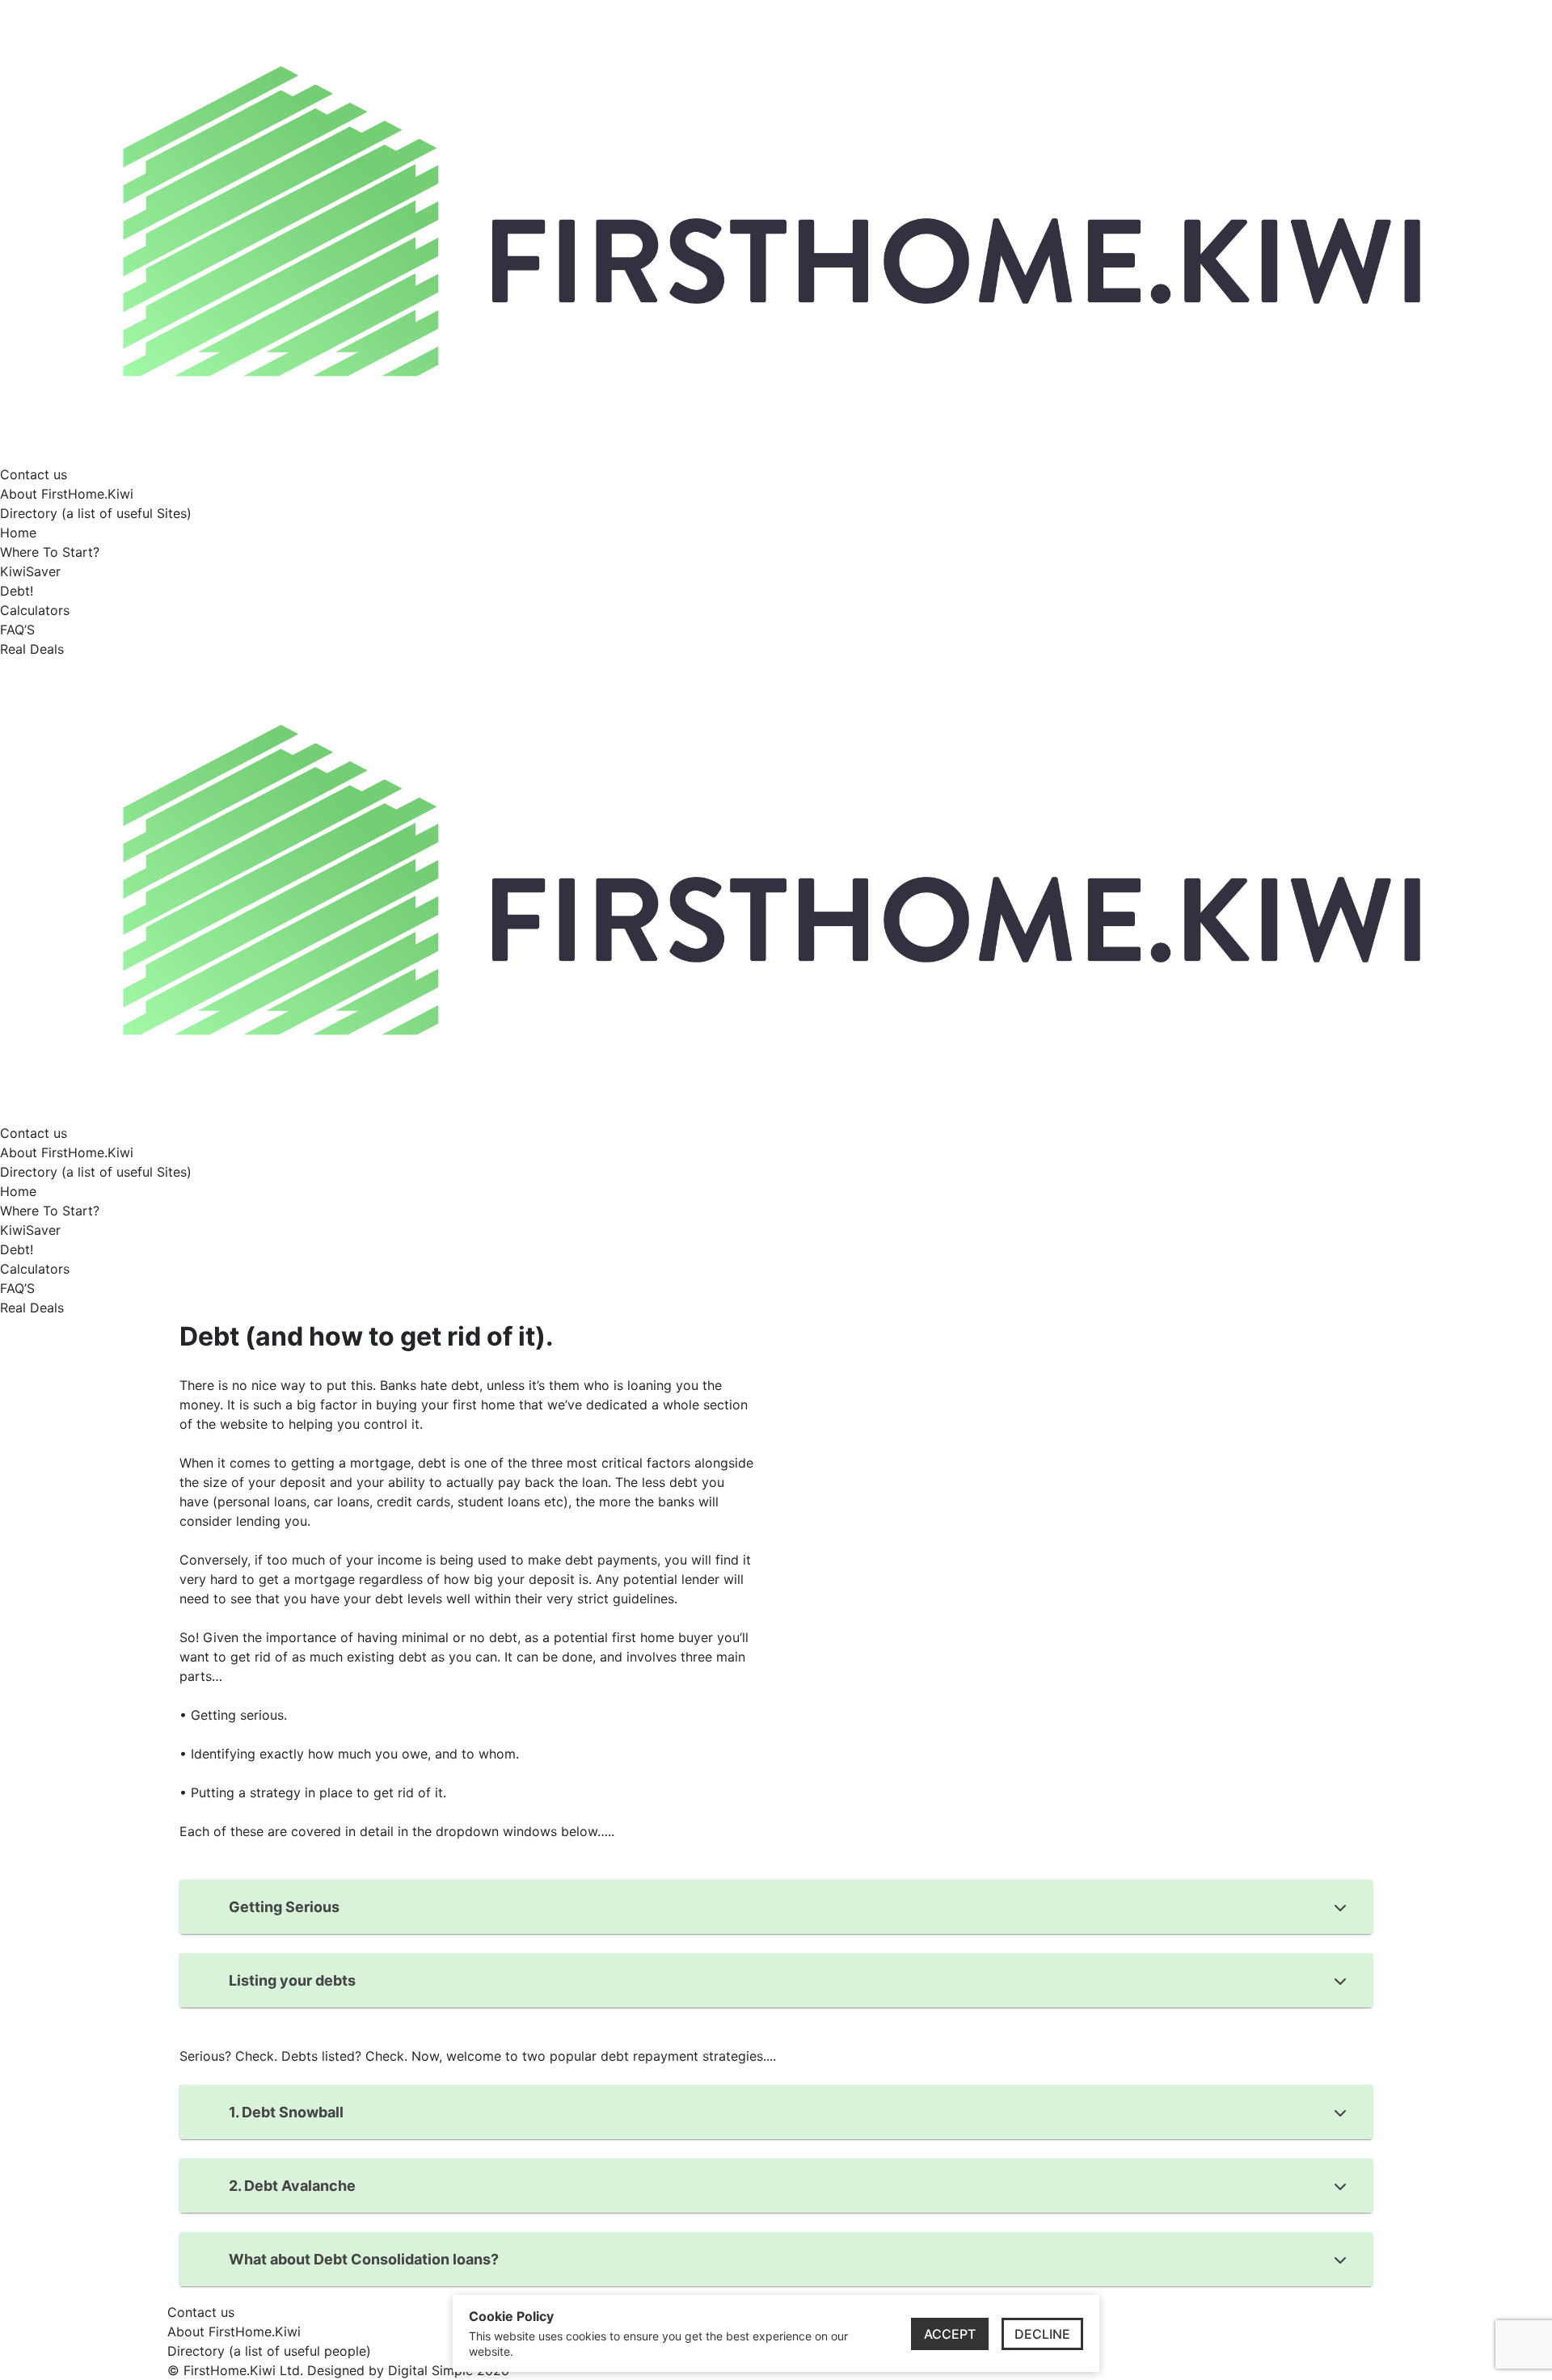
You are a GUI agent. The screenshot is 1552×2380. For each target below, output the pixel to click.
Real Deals (32, 649)
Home (18, 533)
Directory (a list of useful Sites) (96, 513)
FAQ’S (17, 630)
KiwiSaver (30, 571)
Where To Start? (50, 552)
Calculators (35, 610)
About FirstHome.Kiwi (67, 494)
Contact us (34, 474)
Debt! (17, 591)
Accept (950, 2334)
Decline (1042, 2334)
